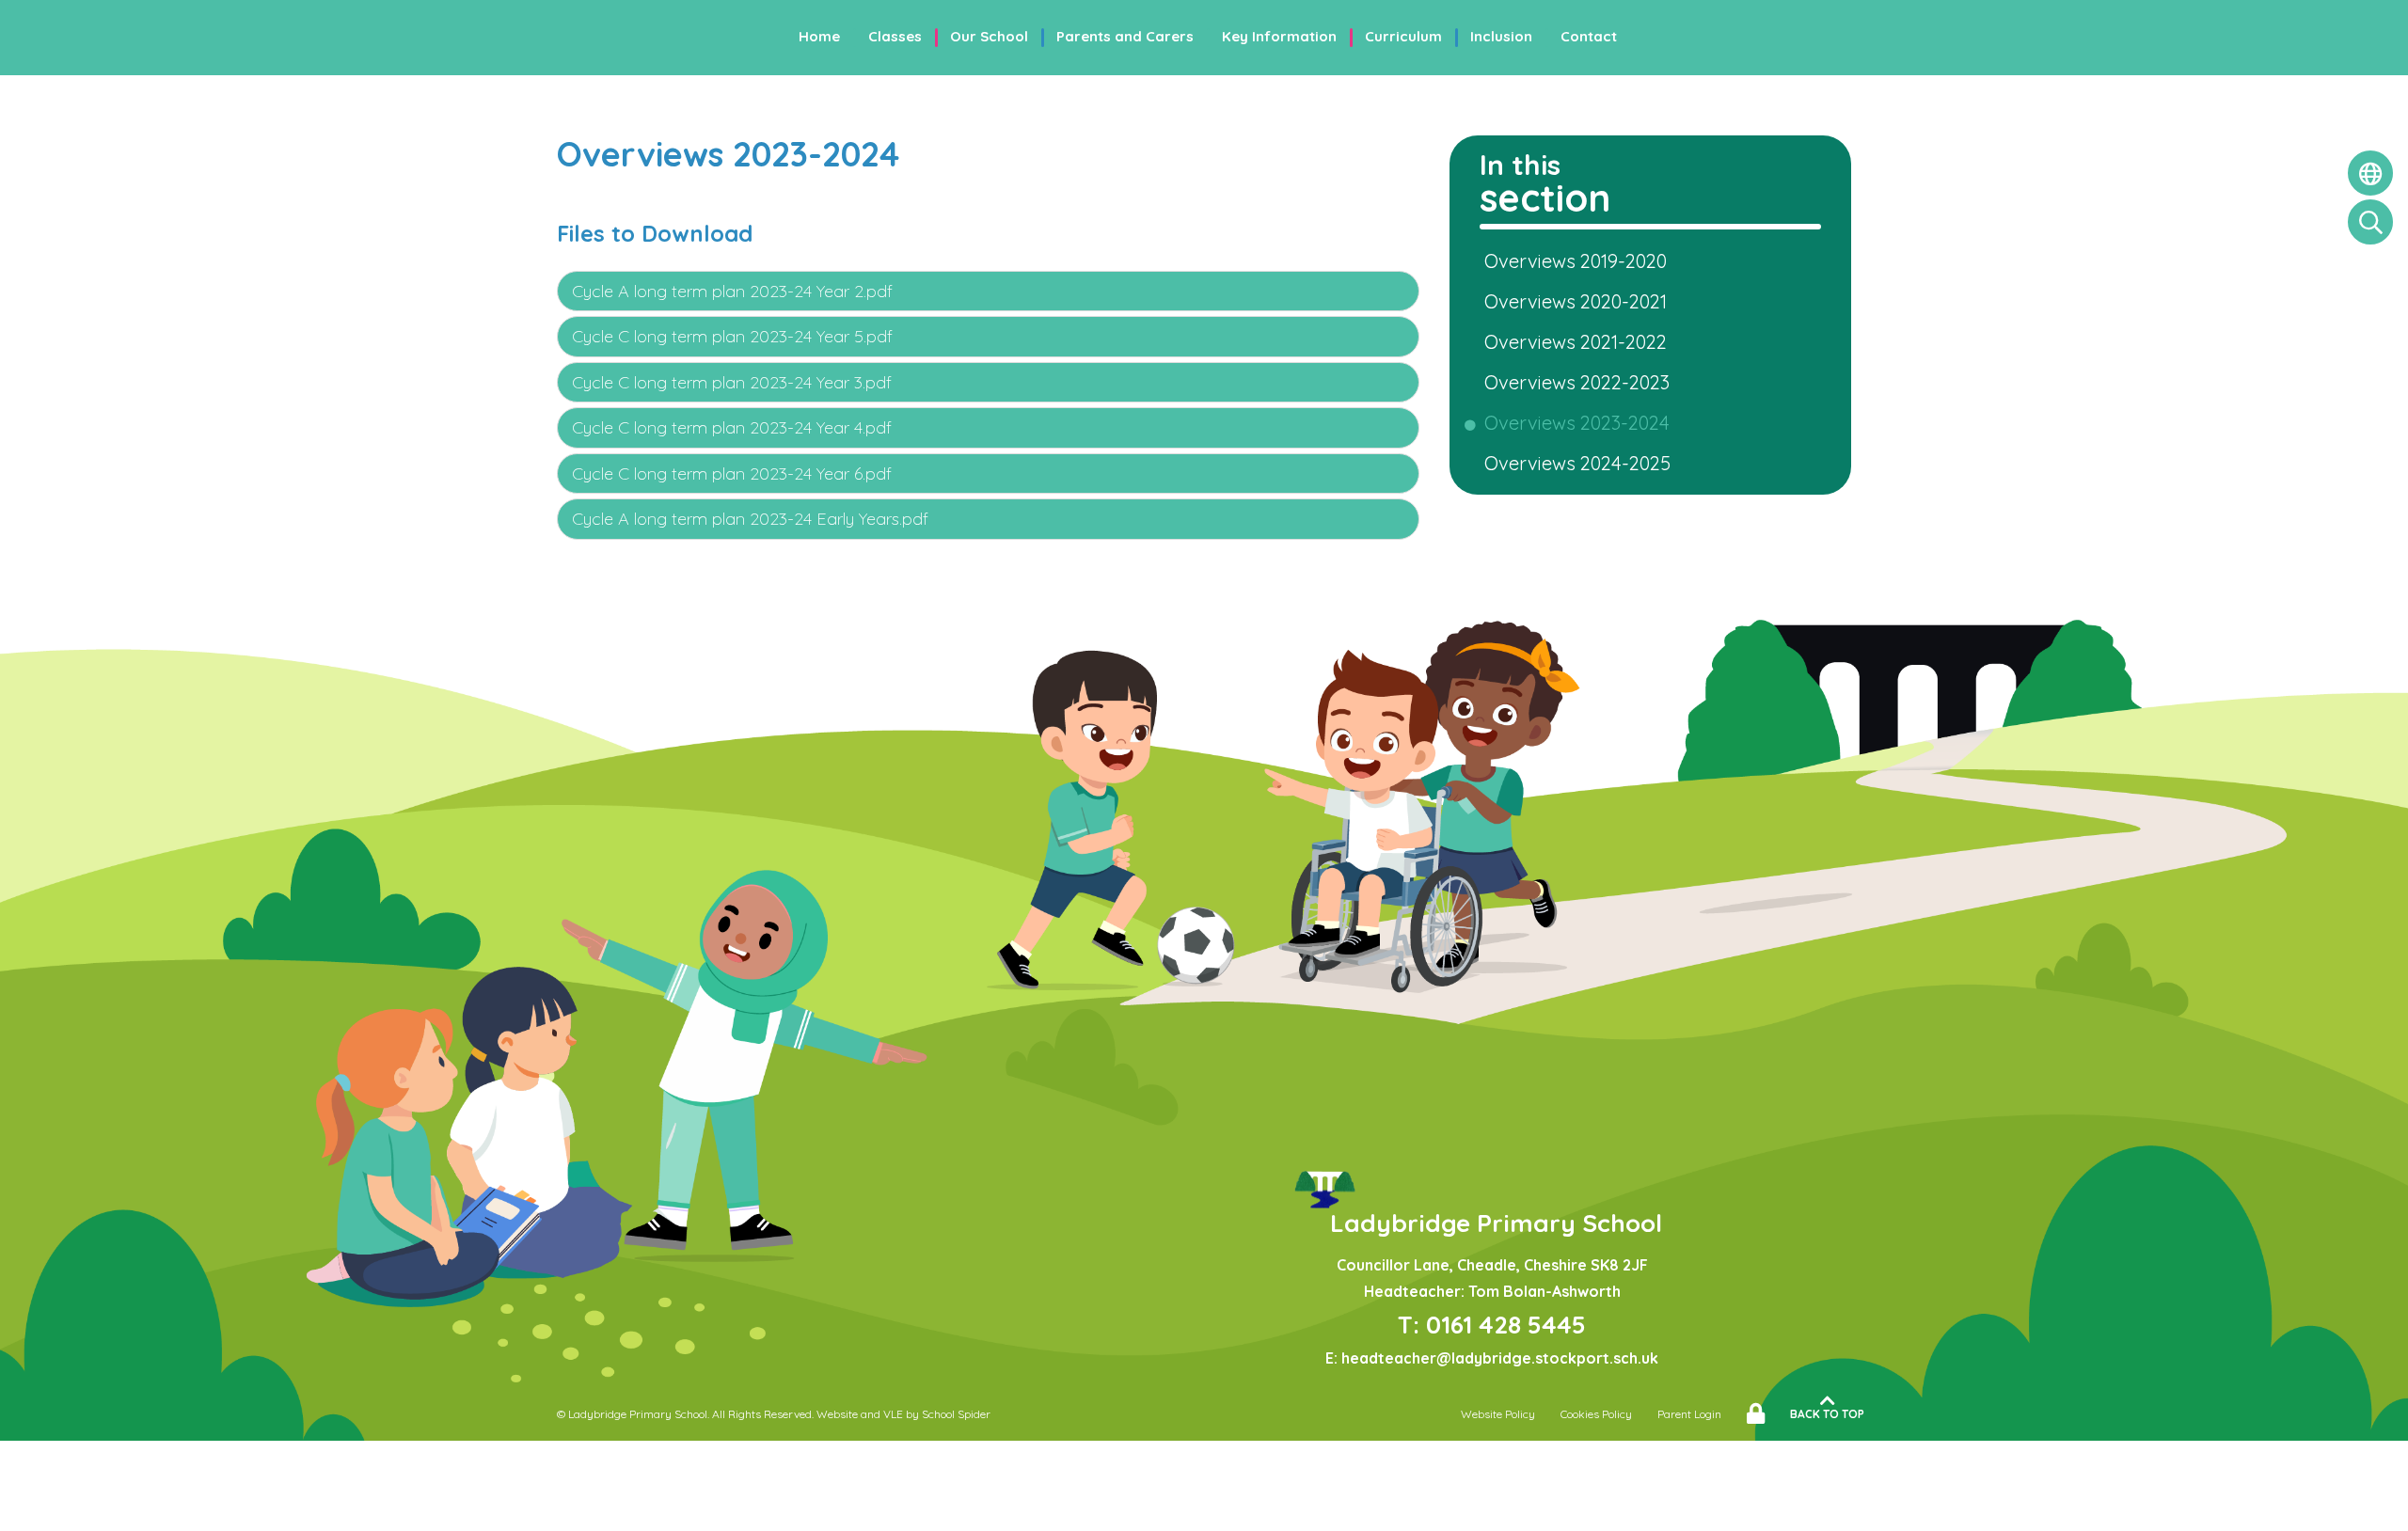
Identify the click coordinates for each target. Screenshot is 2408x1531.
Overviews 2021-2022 (1579, 342)
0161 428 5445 (1506, 1325)
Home (819, 36)
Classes (895, 36)
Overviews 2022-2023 (1580, 382)
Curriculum (1403, 36)
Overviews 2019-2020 (1579, 261)
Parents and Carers (1125, 36)
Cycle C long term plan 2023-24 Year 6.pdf (732, 474)
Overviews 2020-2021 (1579, 301)
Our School (989, 36)
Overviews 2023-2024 (1580, 423)
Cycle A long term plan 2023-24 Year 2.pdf (732, 291)
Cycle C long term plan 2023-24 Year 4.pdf (732, 427)
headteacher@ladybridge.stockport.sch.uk (1500, 1358)
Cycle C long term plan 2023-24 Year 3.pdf (732, 382)
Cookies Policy (1596, 1414)
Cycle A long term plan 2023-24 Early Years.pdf (750, 519)
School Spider (956, 1414)
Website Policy (1498, 1414)
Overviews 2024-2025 (1581, 463)
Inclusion (1501, 36)
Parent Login (1689, 1414)
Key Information (1279, 36)
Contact (1589, 36)
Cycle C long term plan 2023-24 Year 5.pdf (732, 336)
